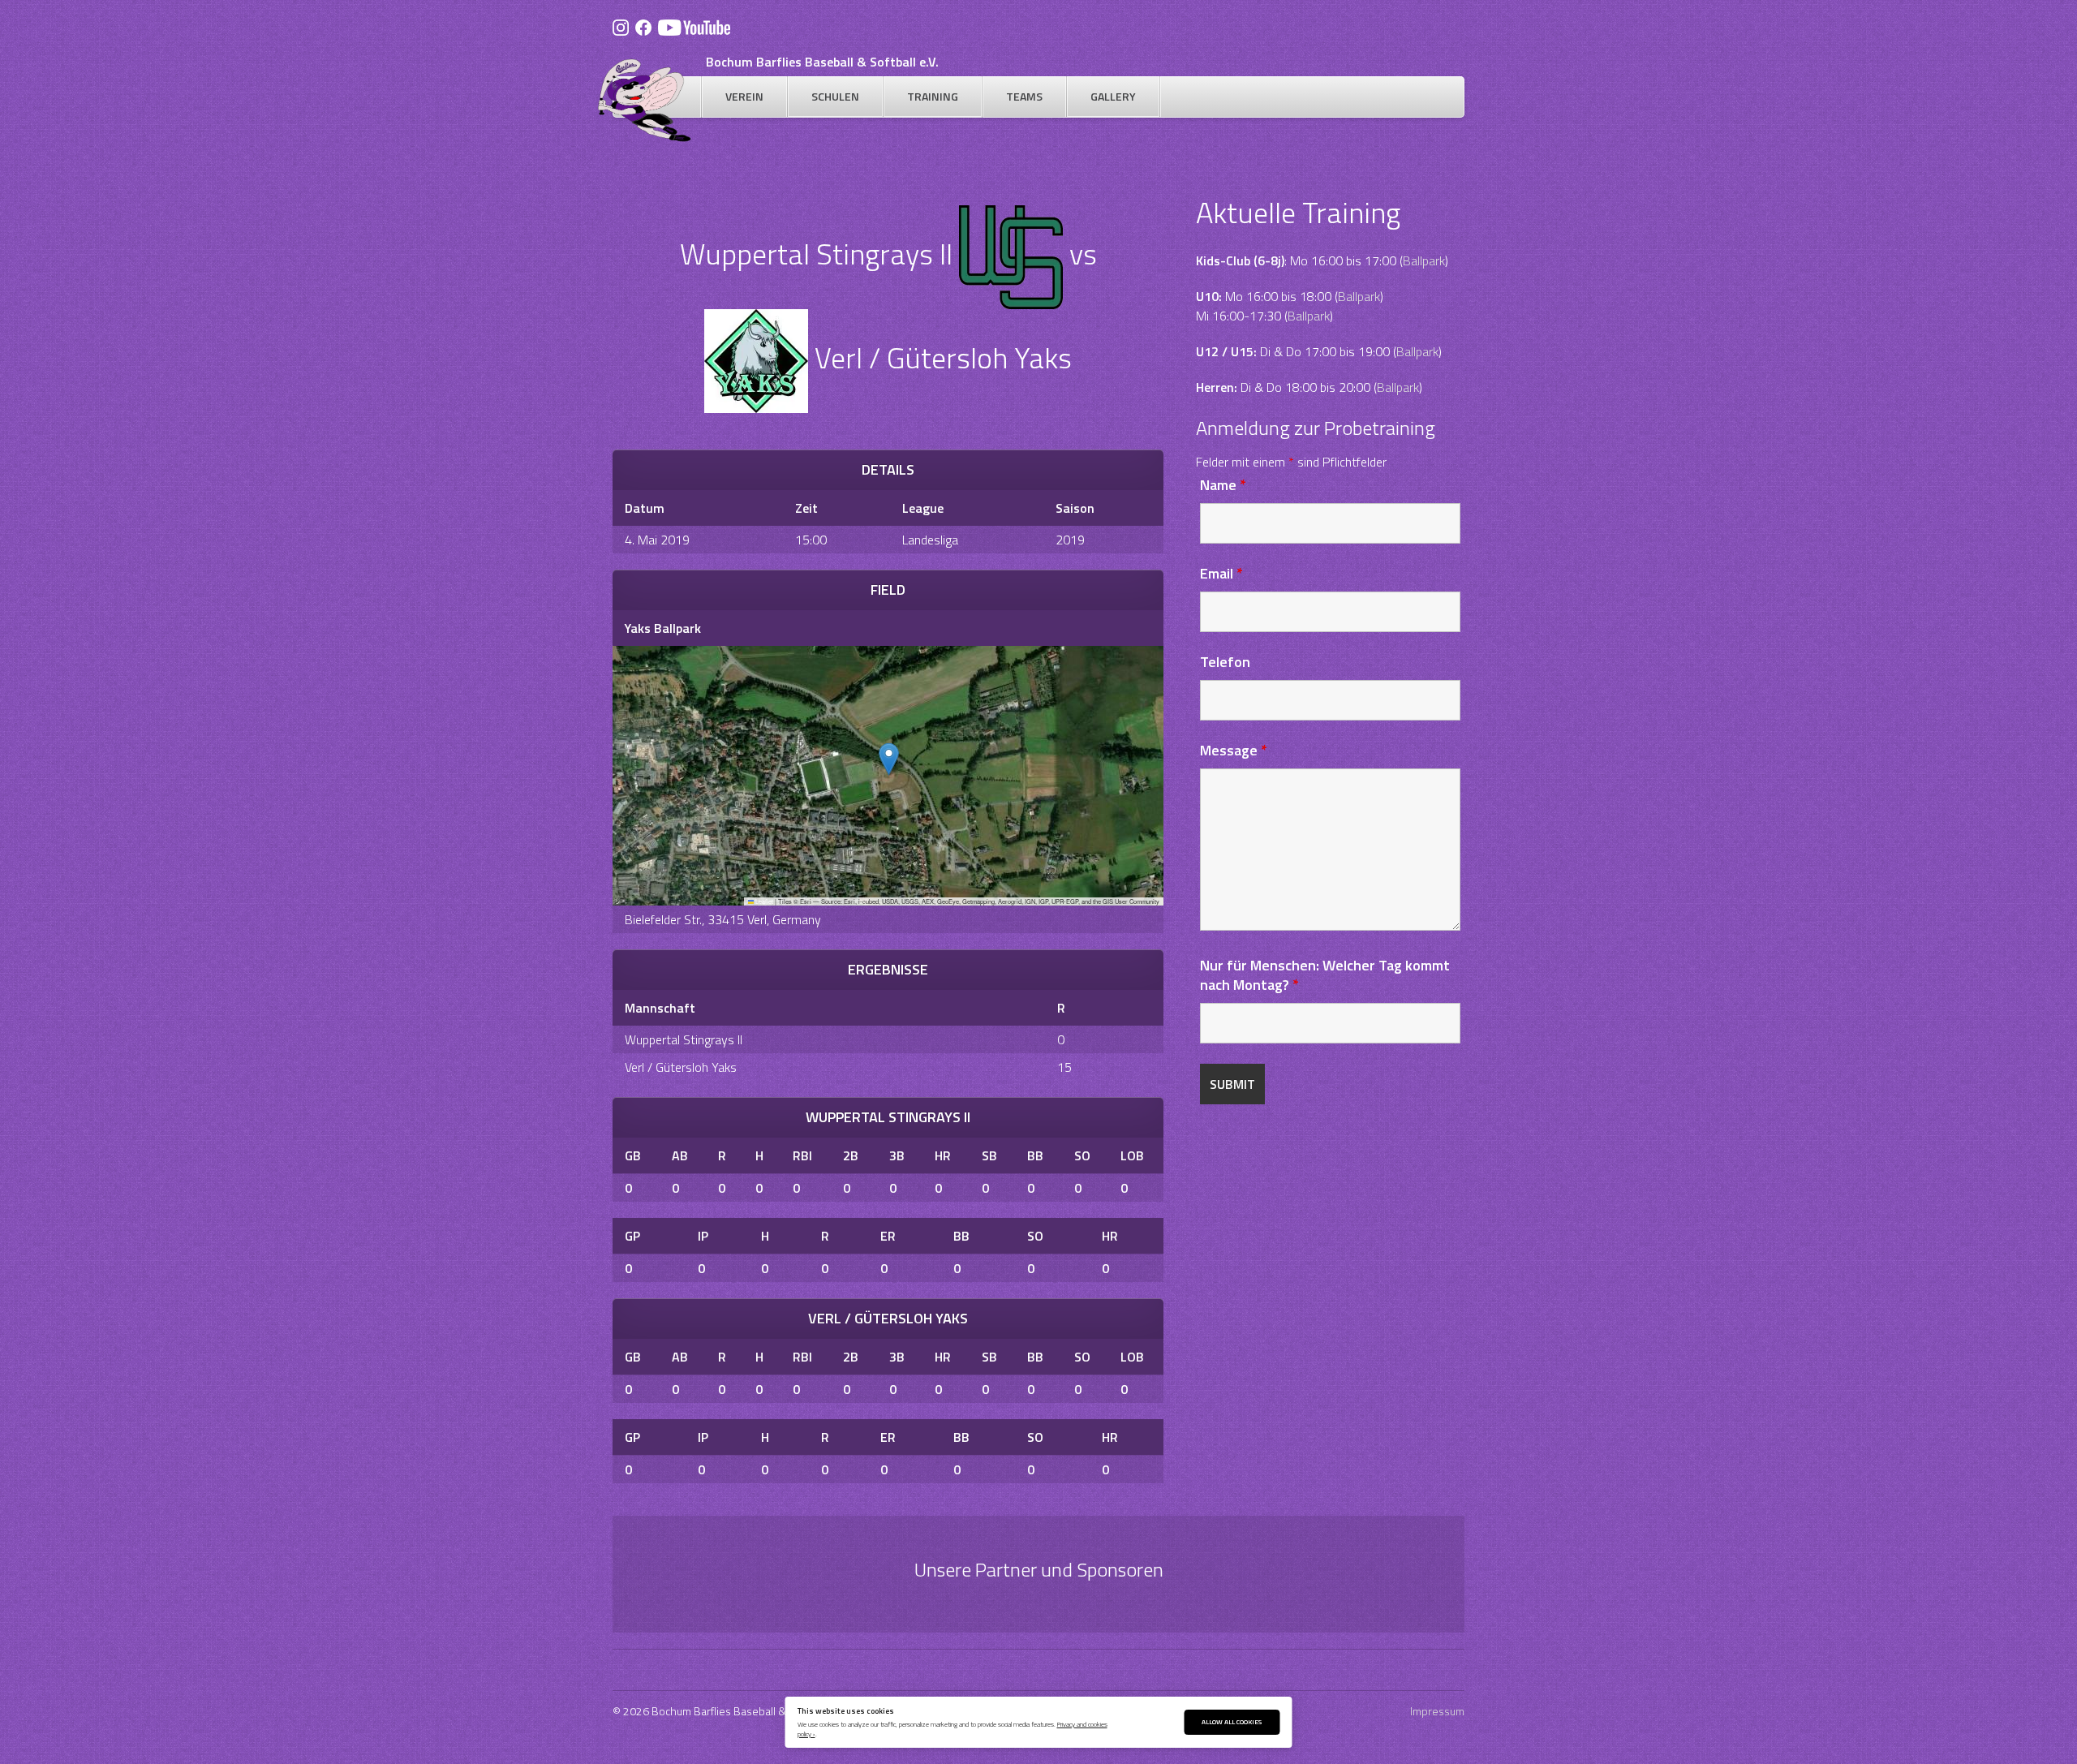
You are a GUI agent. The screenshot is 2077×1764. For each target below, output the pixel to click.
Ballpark (1424, 260)
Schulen (835, 96)
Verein (744, 96)
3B (897, 1155)
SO (1082, 1155)
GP (632, 1236)
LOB (1132, 1155)
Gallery (1113, 96)
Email (1221, 573)
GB (633, 1155)
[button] (889, 759)
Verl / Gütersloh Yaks (681, 1067)
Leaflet (763, 901)
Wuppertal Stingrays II (684, 1039)
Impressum (1437, 1711)
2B (851, 1155)
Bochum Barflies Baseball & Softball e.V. (822, 62)
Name (1223, 485)
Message (1234, 750)
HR (943, 1155)
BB (1035, 1155)
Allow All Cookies (1232, 1721)
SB (989, 1155)
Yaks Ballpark (663, 628)
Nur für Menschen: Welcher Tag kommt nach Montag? (1325, 975)
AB (680, 1155)
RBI (802, 1155)
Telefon (1225, 662)
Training (933, 96)
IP (703, 1236)
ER (888, 1236)
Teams (1024, 96)
